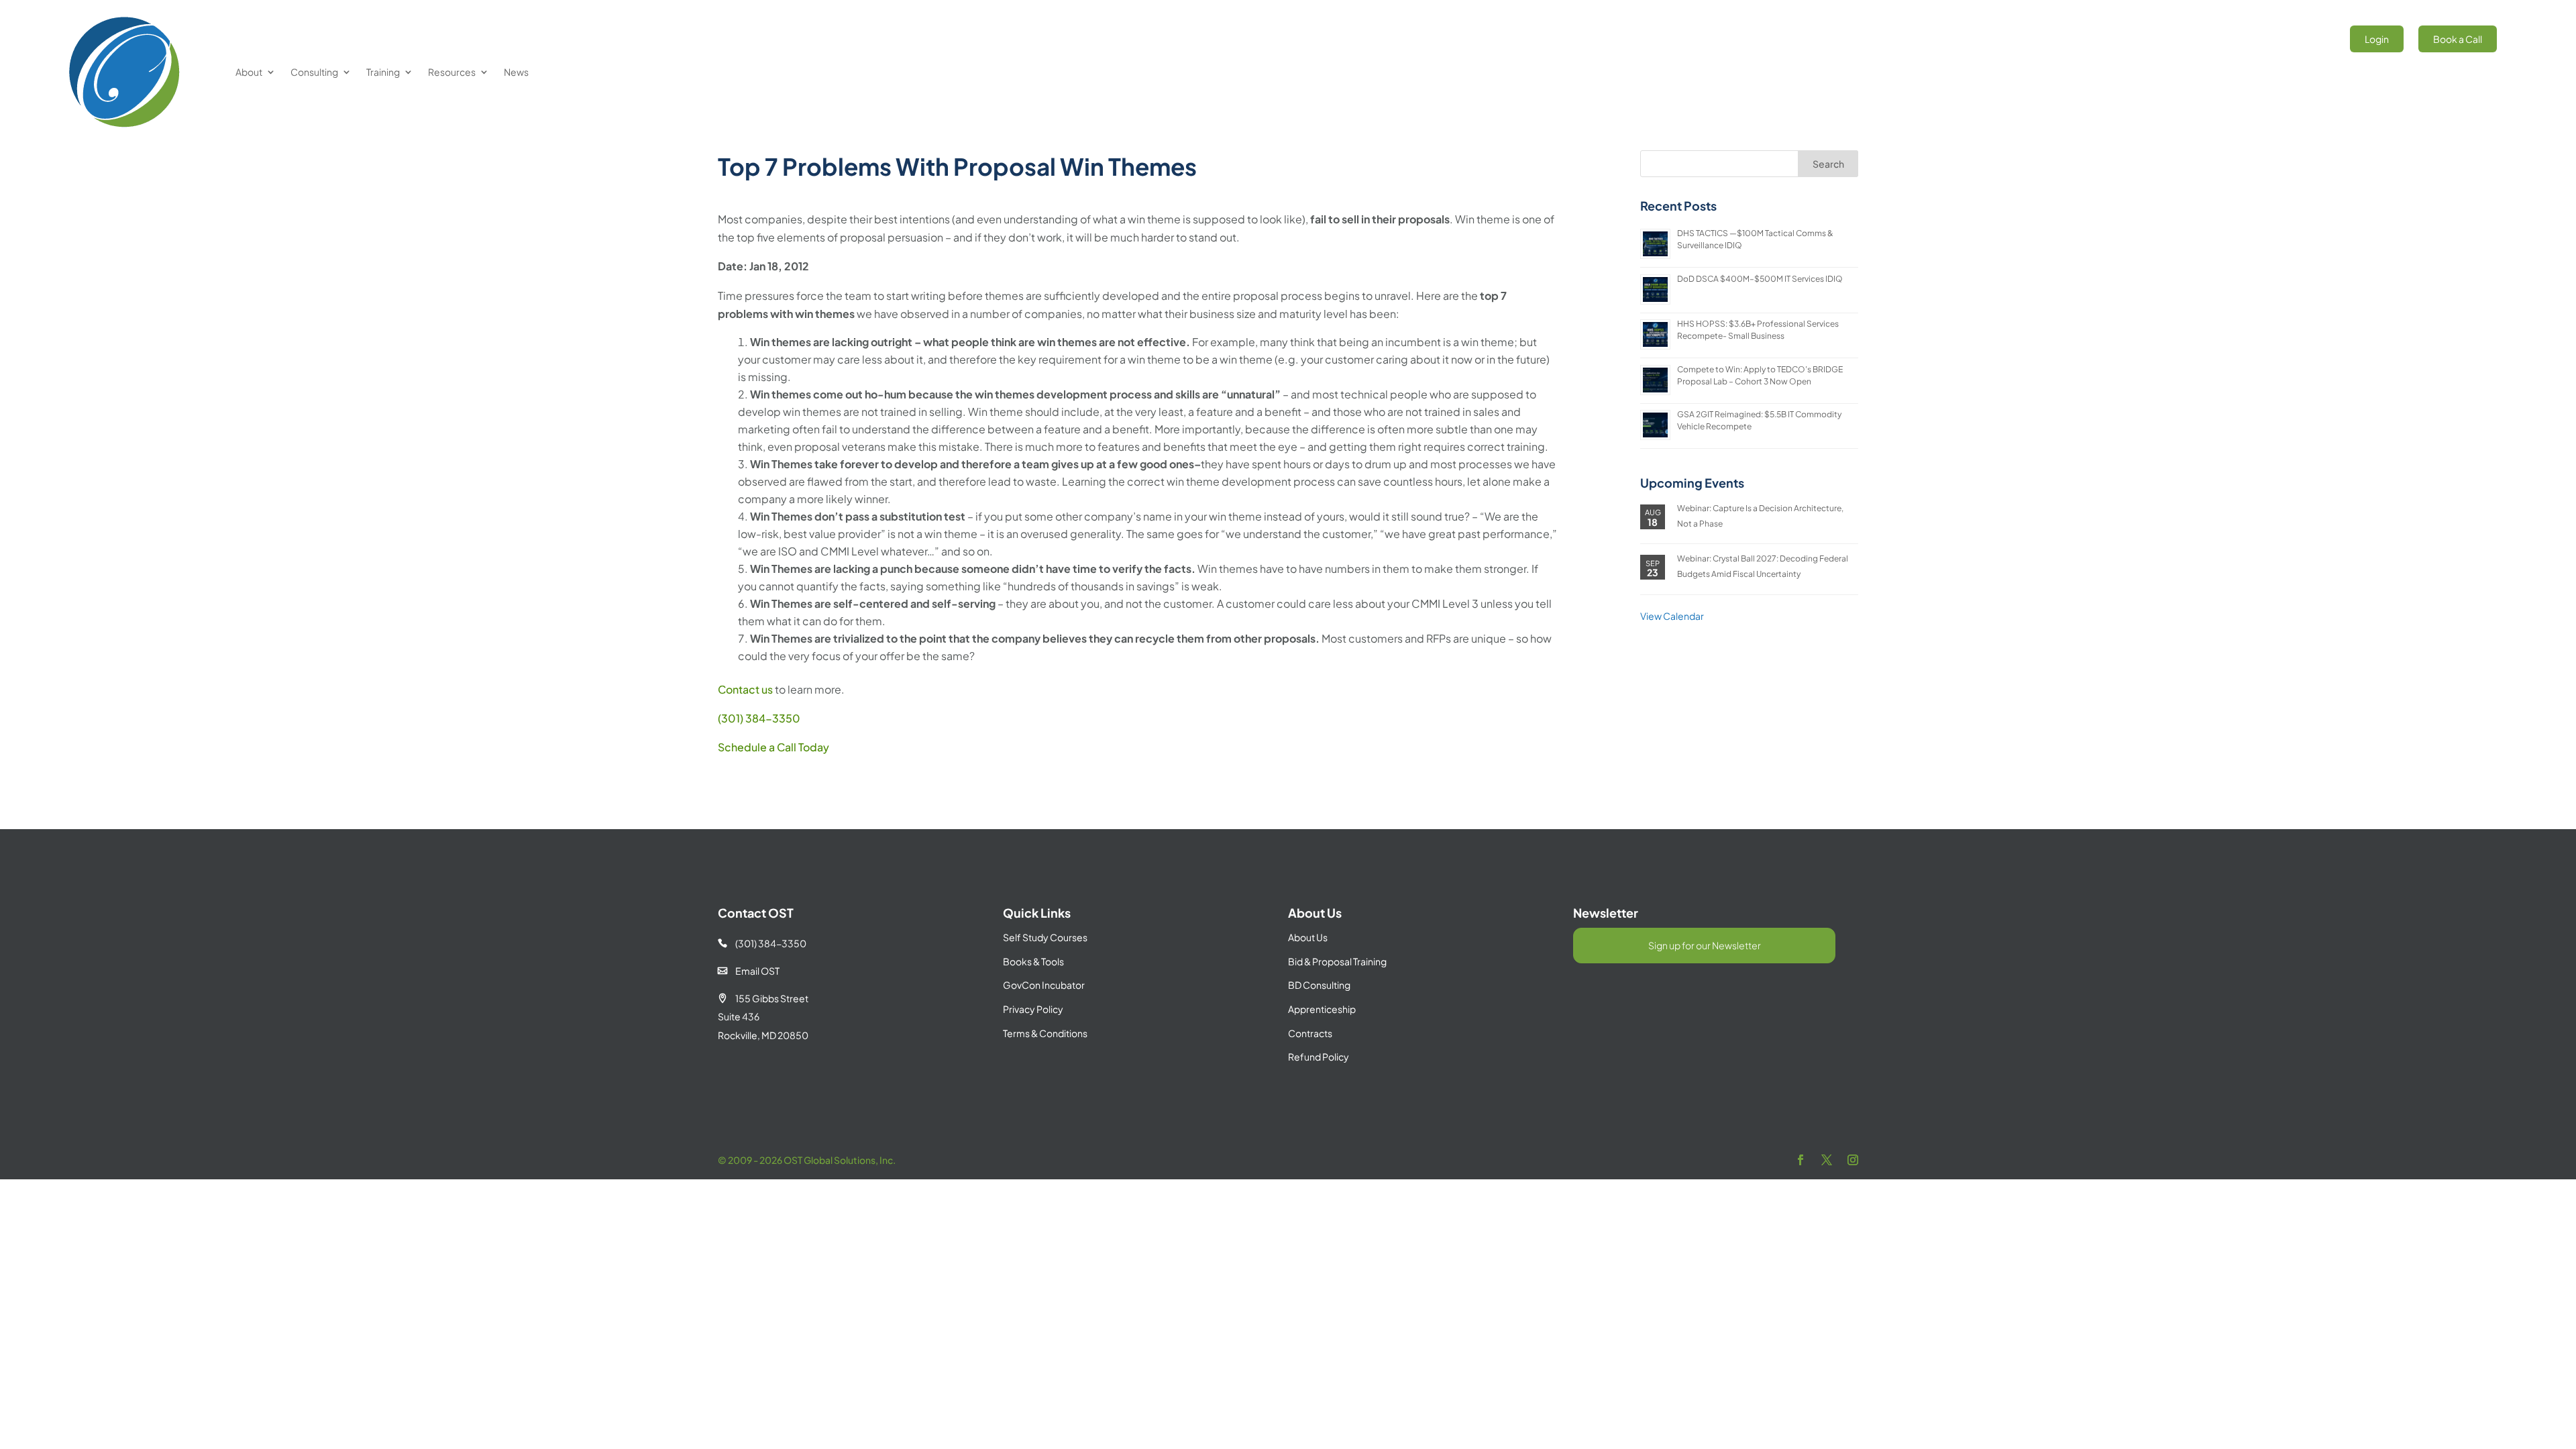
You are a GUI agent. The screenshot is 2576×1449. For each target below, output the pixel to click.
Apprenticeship (1322, 1009)
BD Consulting (1319, 985)
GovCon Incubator (1044, 985)
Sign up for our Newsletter (1705, 945)
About (249, 72)
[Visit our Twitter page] (1827, 1160)
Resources (452, 72)
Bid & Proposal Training (1337, 961)
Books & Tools (1033, 961)
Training (383, 72)
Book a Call (2458, 39)
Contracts (1310, 1033)
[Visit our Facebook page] (1801, 1160)
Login (2377, 39)
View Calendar (1672, 616)
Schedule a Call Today (773, 747)
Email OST (749, 971)
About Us (1308, 937)
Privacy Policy (1033, 1009)
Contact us (745, 689)
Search (1828, 164)
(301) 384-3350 (759, 718)
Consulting (314, 72)
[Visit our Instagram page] (1853, 1160)
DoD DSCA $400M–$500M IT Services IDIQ (1760, 279)
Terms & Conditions (1045, 1033)
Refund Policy (1319, 1057)
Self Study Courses (1045, 937)
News (516, 72)
